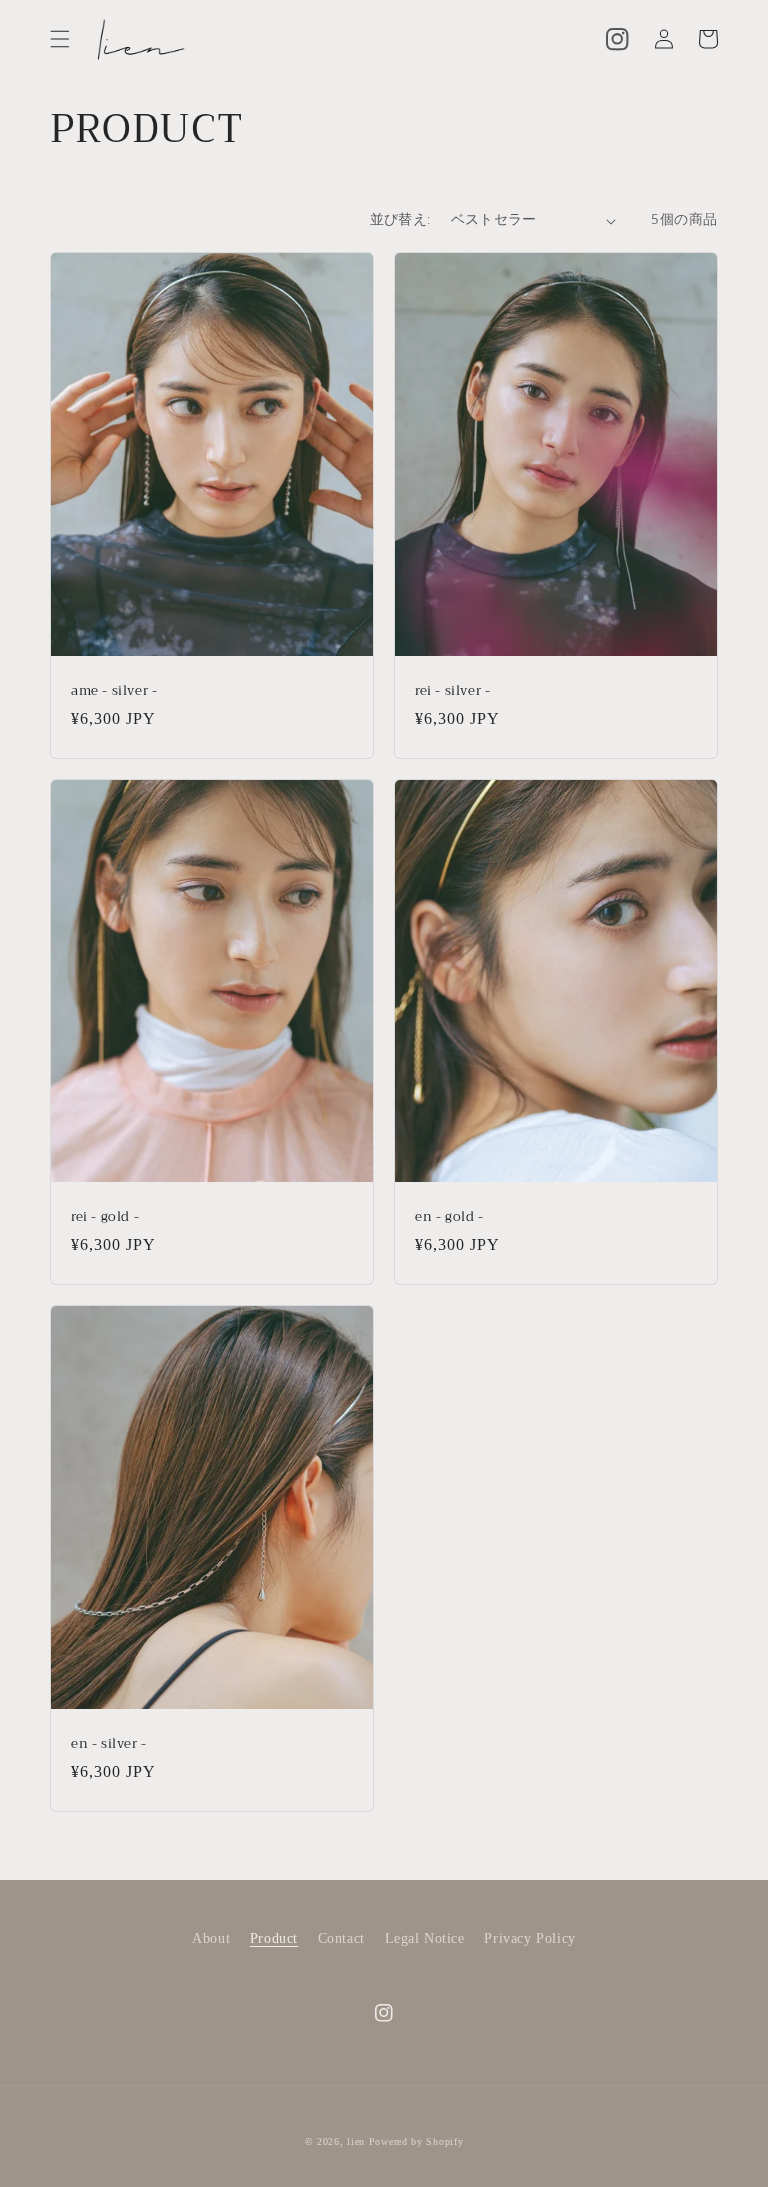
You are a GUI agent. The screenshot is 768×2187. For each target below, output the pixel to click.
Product (274, 1938)
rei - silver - (452, 691)
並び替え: (400, 220)
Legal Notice (425, 1938)
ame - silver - (114, 691)
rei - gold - (105, 1217)
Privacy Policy (529, 1938)
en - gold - (449, 1217)
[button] (60, 39)
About (211, 1938)
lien (356, 2141)
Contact (341, 1938)
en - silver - (109, 1744)
